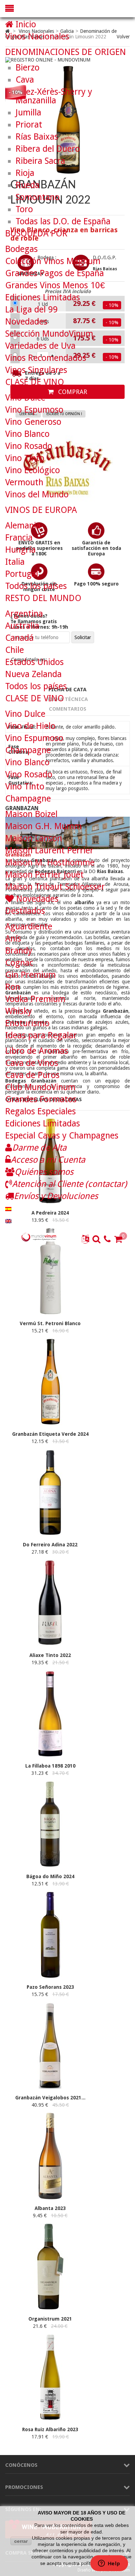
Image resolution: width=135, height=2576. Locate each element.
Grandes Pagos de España (55, 273)
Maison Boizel (31, 814)
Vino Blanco (27, 434)
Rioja (25, 173)
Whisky (19, 1011)
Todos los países (36, 586)
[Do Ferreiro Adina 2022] (50, 1534)
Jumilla (28, 113)
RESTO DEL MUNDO (43, 598)
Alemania (23, 526)
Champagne (28, 750)
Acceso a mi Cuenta (48, 1160)
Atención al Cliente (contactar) (70, 1184)
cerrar (21, 2541)
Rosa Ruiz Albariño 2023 (50, 2429)
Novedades (26, 322)
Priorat (29, 125)
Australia (22, 626)
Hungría (20, 550)
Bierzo (28, 68)
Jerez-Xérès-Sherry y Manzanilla (54, 96)
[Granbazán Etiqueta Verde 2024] (50, 1423)
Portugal (22, 574)
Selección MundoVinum (49, 334)
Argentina (24, 614)
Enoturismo (27, 1023)
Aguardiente (29, 926)
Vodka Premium (35, 999)
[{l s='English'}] (8, 1220)
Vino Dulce (25, 398)
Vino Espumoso (34, 410)
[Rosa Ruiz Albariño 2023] (50, 2419)
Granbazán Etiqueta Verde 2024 (50, 1434)
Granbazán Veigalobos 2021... (50, 2098)
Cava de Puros (32, 1075)
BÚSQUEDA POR (36, 233)
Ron (13, 987)
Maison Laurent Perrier (49, 850)
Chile (15, 650)
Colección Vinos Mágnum (53, 261)
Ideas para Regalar (41, 1035)
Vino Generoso (33, 422)
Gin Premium (30, 975)
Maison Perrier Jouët (44, 875)
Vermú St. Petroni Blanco (50, 1323)
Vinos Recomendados (46, 358)
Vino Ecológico (33, 470)
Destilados (25, 911)
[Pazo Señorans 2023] (50, 1976)
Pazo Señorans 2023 (50, 1987)
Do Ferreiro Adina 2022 (50, 1545)
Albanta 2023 (50, 2208)
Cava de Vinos (32, 1063)
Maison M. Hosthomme (50, 863)
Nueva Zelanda (33, 674)
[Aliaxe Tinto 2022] (50, 1645)
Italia (15, 562)
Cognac (19, 963)
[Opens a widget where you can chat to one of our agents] (109, 2564)
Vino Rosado (29, 446)
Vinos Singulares (36, 370)
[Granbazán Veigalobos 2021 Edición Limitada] (50, 2087)
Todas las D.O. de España (63, 221)
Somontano (38, 197)
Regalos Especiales (40, 1111)
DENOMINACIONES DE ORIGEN (66, 52)
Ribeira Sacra (40, 161)
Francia (19, 538)
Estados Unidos (34, 662)
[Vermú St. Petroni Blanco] (50, 1313)
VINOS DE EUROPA (41, 510)
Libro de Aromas (37, 1051)
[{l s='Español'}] (8, 1208)
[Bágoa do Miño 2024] (50, 1866)
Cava (25, 80)
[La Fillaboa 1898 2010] (50, 1755)
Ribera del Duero (48, 149)
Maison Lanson (34, 838)
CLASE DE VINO (35, 382)
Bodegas (21, 249)
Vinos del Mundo (37, 494)
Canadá (19, 638)
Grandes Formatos (41, 1099)
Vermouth (24, 482)
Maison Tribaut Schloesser (55, 887)
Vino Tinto (25, 458)
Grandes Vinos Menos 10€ (55, 285)
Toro (24, 209)
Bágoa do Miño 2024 (50, 1876)
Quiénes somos (44, 1172)
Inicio (25, 24)
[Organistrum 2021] (50, 2308)
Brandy (19, 951)
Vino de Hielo (30, 726)
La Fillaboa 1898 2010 (50, 1766)
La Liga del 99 (31, 310)
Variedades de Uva (40, 346)
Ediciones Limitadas (43, 297)
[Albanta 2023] (50, 2198)
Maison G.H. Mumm (43, 826)
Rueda (28, 185)
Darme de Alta (39, 1148)
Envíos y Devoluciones (56, 1196)
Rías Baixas (37, 137)
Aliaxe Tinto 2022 (50, 1655)
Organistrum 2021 (50, 2319)
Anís (13, 939)
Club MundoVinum (40, 1087)
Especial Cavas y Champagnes (62, 1136)
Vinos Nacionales (37, 36)
